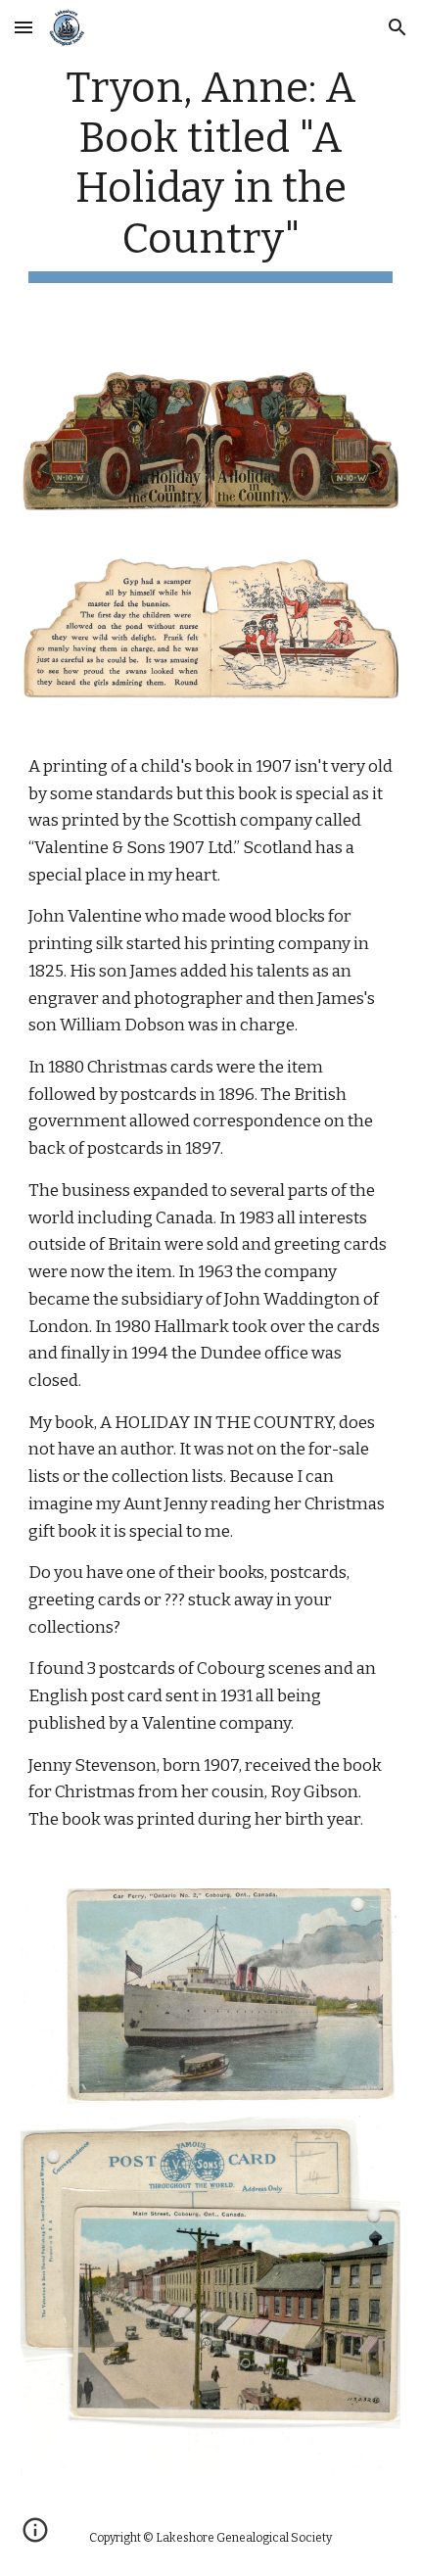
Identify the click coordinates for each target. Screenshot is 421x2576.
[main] (211, 173)
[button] (23, 27)
